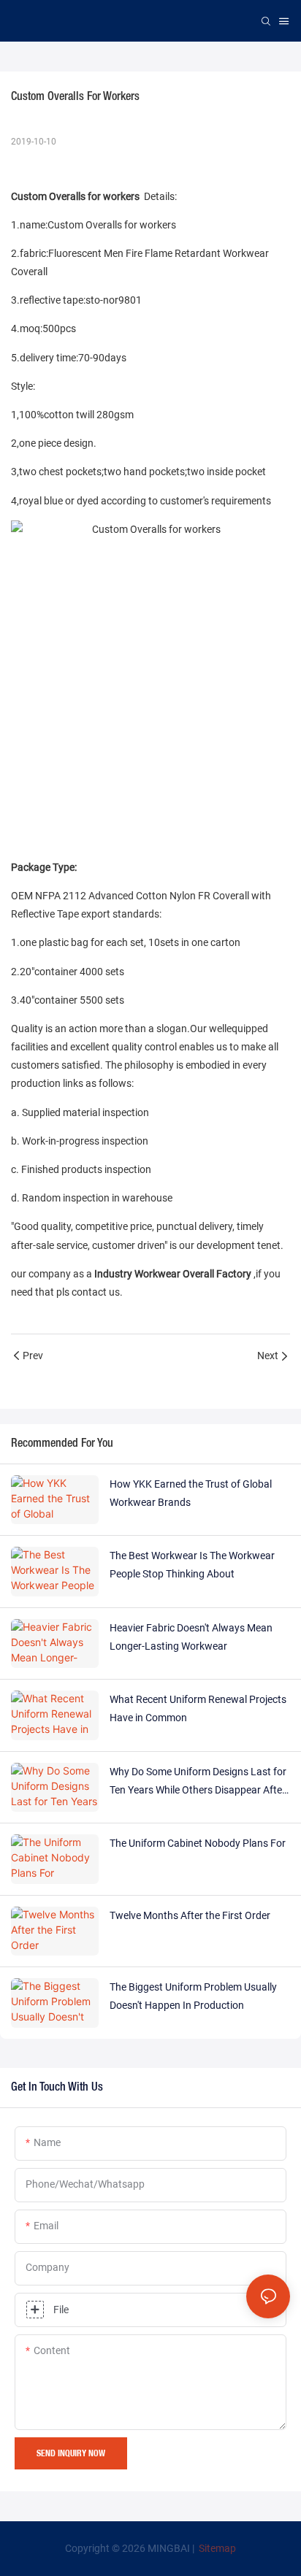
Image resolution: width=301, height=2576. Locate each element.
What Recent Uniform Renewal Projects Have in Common (198, 1708)
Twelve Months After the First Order (190, 1915)
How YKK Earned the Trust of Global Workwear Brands (191, 1493)
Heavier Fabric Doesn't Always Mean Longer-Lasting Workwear (191, 1637)
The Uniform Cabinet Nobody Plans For (198, 1843)
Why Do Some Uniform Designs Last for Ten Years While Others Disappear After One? (198, 1783)
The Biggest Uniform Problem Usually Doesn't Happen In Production (193, 1996)
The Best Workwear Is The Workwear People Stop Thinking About (192, 1565)
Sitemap (216, 2548)
